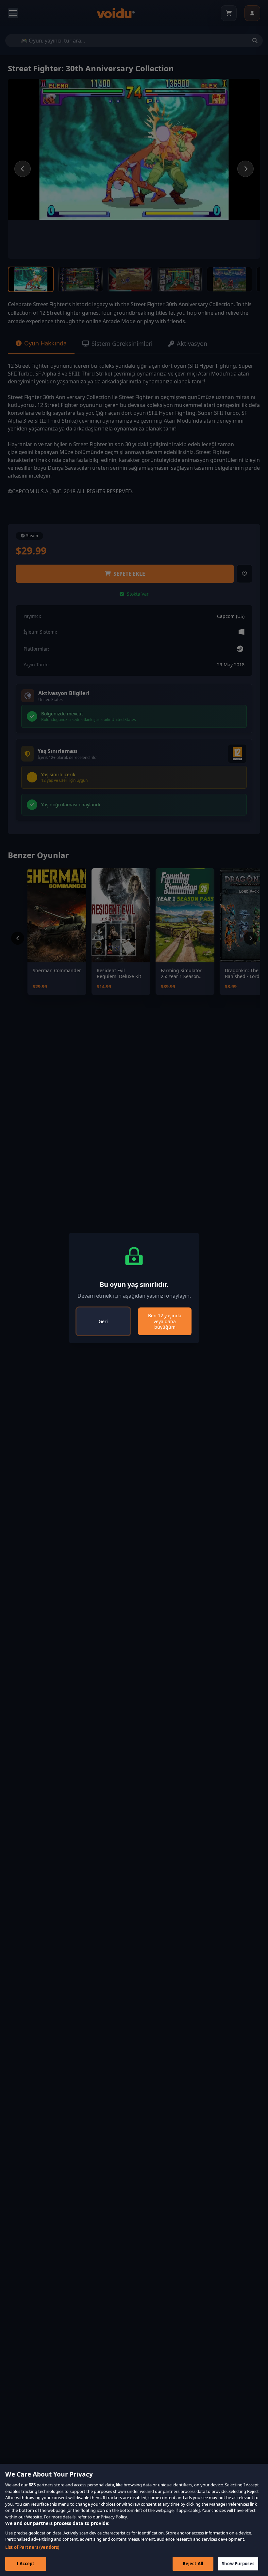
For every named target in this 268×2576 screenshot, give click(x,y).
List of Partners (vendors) (32, 2547)
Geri (103, 1321)
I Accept (25, 2564)
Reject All (193, 2564)
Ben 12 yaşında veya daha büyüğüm (165, 1321)
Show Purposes (238, 2564)
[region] (134, 2520)
